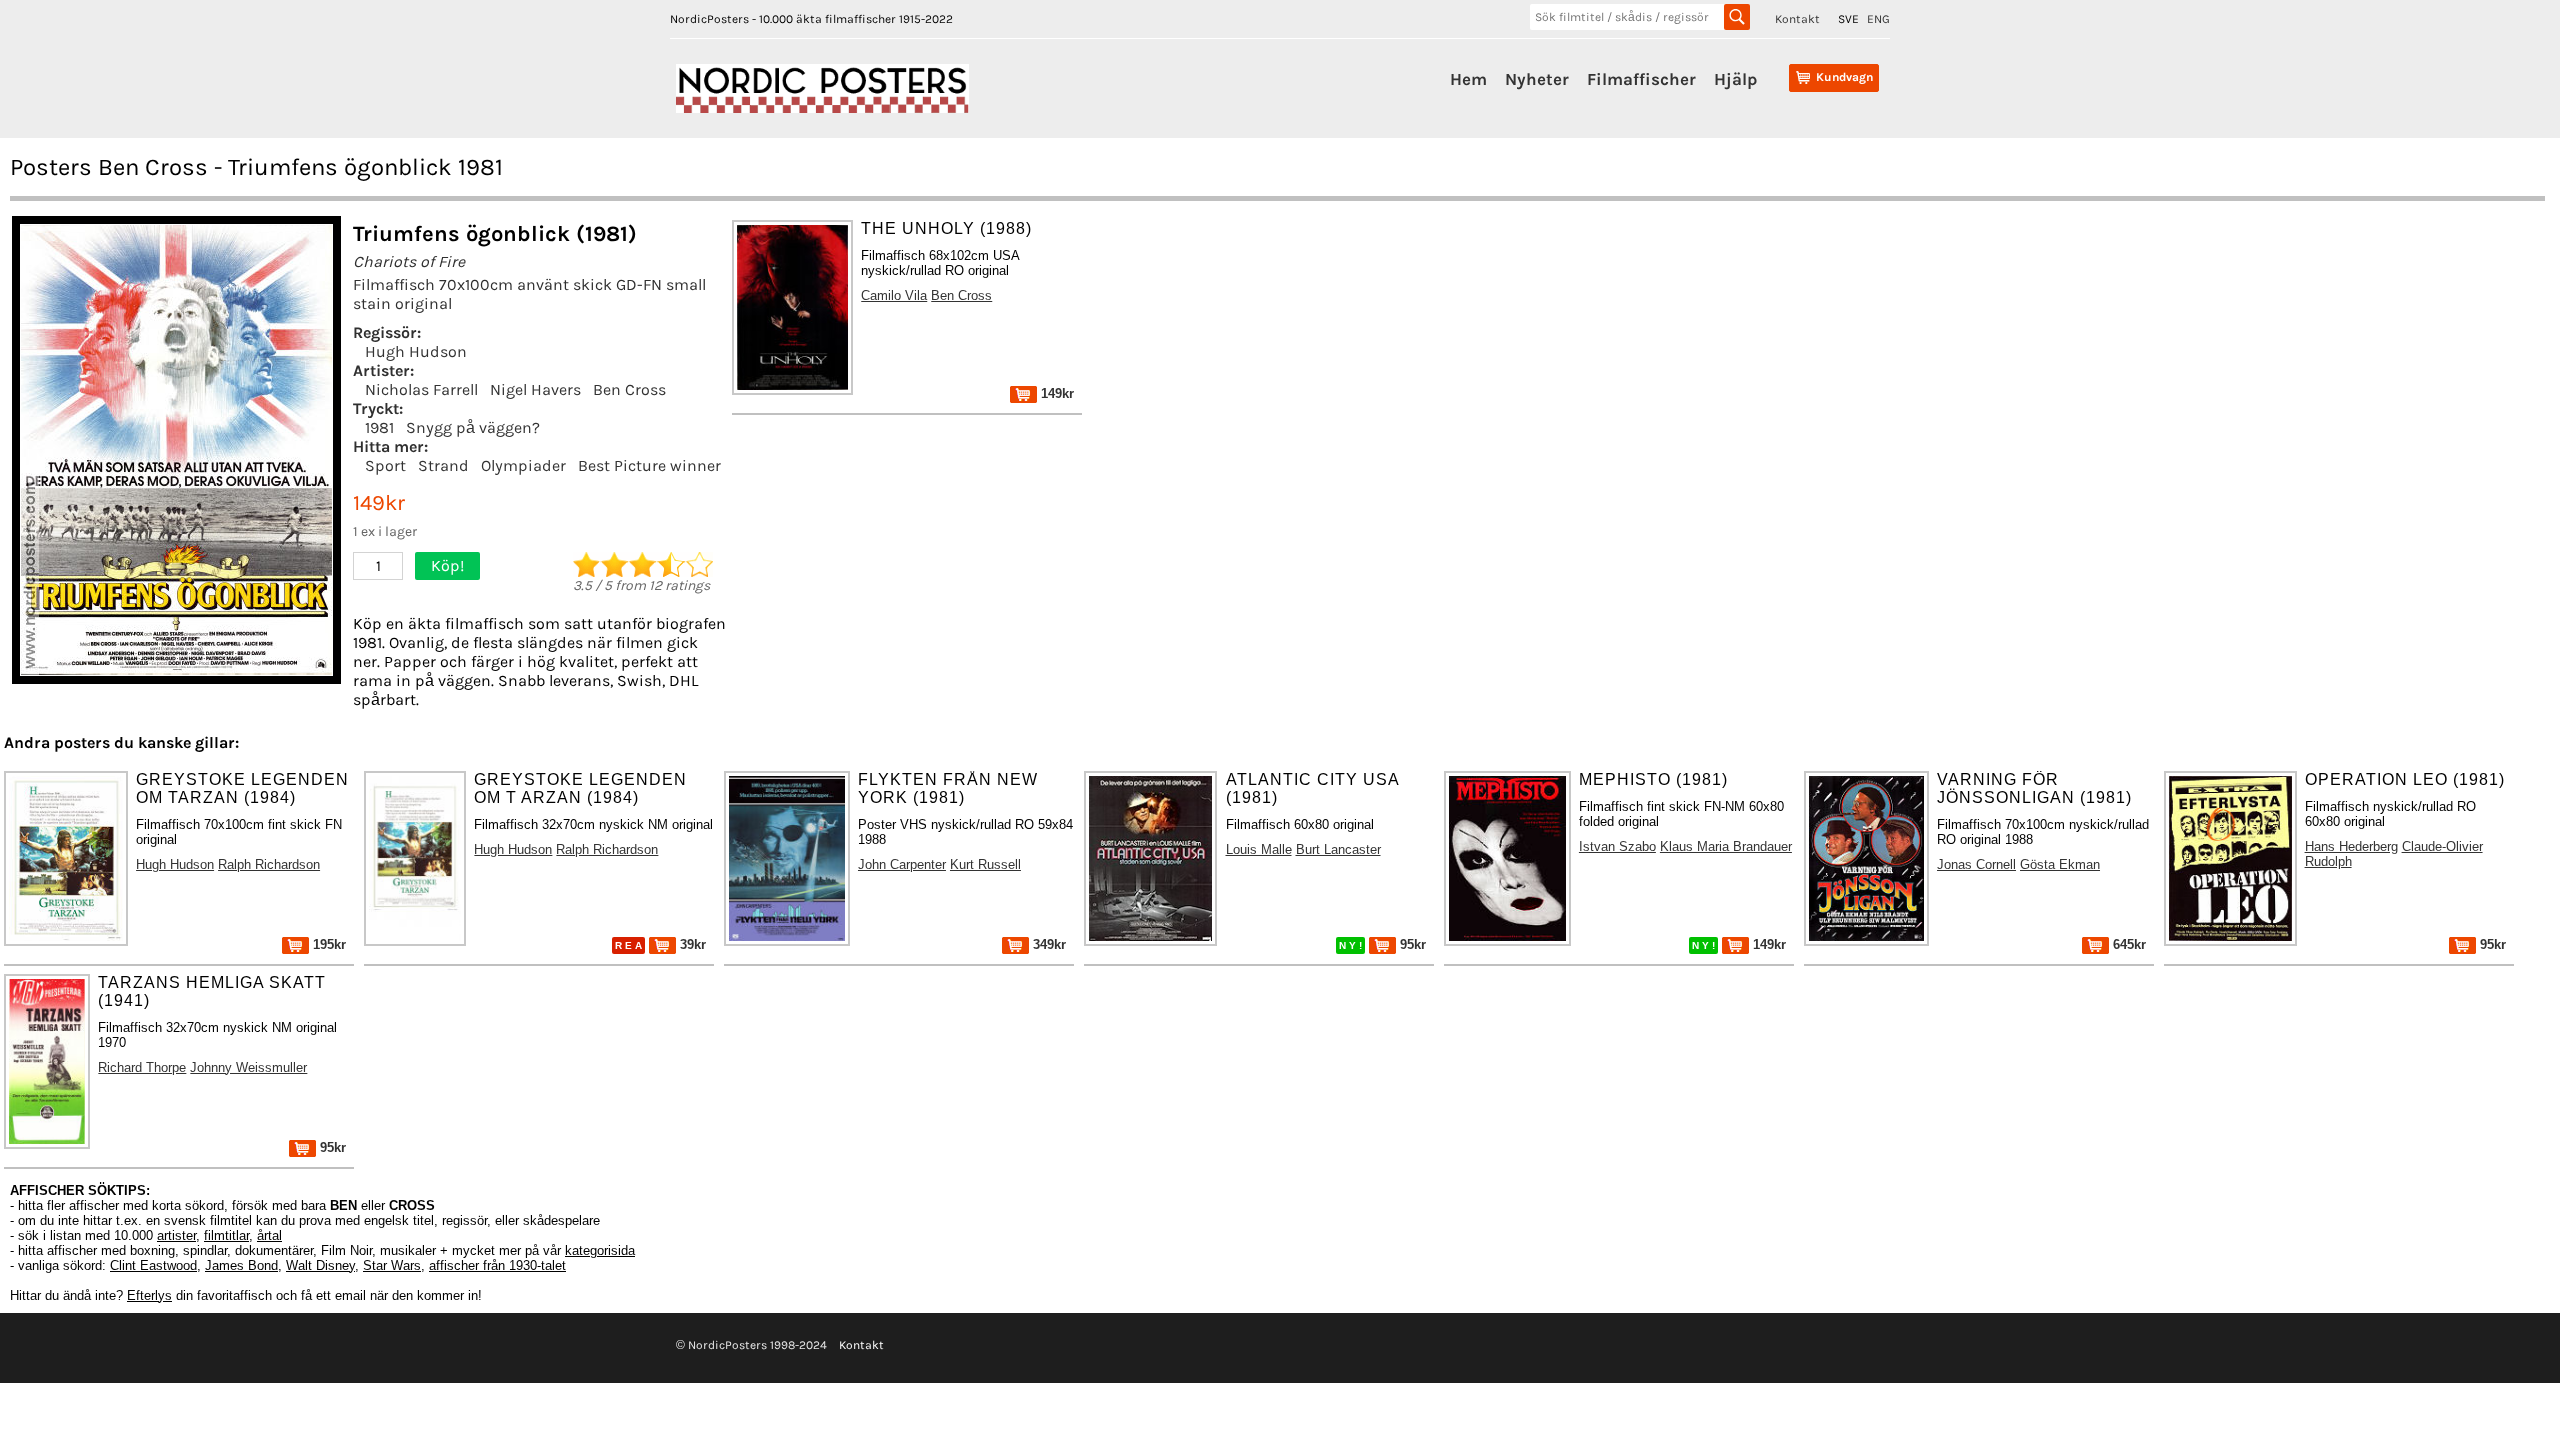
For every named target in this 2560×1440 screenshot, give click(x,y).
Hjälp (1735, 79)
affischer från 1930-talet (497, 1265)
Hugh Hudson (416, 351)
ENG (1878, 19)
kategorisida (600, 1250)
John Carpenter (902, 864)
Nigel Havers (535, 389)
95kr (1411, 944)
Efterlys (149, 1295)
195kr (327, 944)
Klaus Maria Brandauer (1726, 846)
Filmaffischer (1641, 79)
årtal (269, 1235)
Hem (1468, 79)
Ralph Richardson (269, 864)
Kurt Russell (985, 864)
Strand (443, 465)
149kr (1055, 393)
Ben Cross (629, 389)
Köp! (447, 565)
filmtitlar (226, 1235)
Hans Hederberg (2351, 846)
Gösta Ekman (2060, 864)
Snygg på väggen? (473, 427)
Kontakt (1797, 19)
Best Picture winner (649, 465)
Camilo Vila (894, 295)
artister (176, 1235)
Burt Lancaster (1338, 849)
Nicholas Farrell (421, 389)
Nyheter (1537, 79)
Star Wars (392, 1265)
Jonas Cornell (1976, 864)
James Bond (241, 1265)
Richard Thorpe (142, 1067)
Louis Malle (1259, 849)
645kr (2127, 944)
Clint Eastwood (153, 1265)
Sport (385, 465)
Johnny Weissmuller (248, 1067)
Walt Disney (320, 1265)
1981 (379, 427)
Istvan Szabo (1617, 846)
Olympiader (523, 465)
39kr (691, 944)
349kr (1047, 944)
